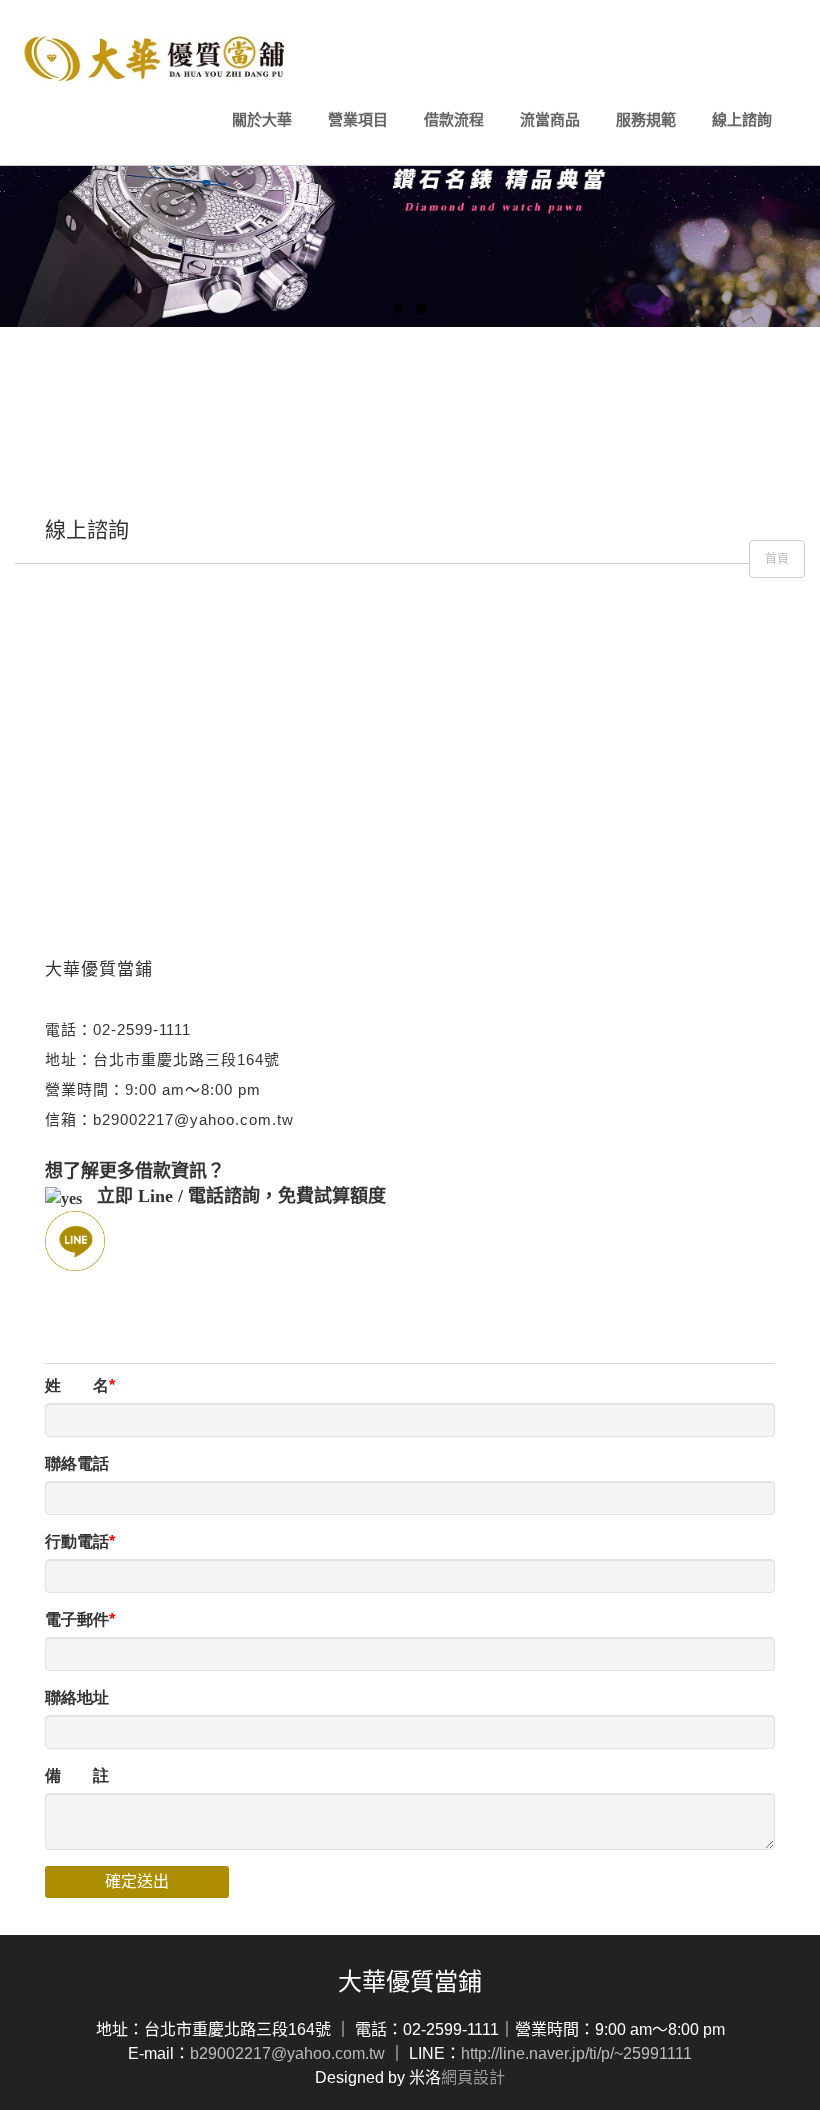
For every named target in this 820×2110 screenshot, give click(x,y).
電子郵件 (77, 1619)
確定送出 (137, 1881)
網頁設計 (473, 2077)
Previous (15, 185)
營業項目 (358, 119)
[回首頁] (157, 57)
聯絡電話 (77, 1463)
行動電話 (77, 1541)
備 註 (77, 1775)
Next (805, 185)
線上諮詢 (742, 119)
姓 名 (77, 1385)
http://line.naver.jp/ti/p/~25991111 (576, 2053)
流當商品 (550, 119)
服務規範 (646, 119)
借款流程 (454, 119)
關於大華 (262, 119)
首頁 (777, 559)
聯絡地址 (77, 1697)
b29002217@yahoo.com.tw (287, 2053)
